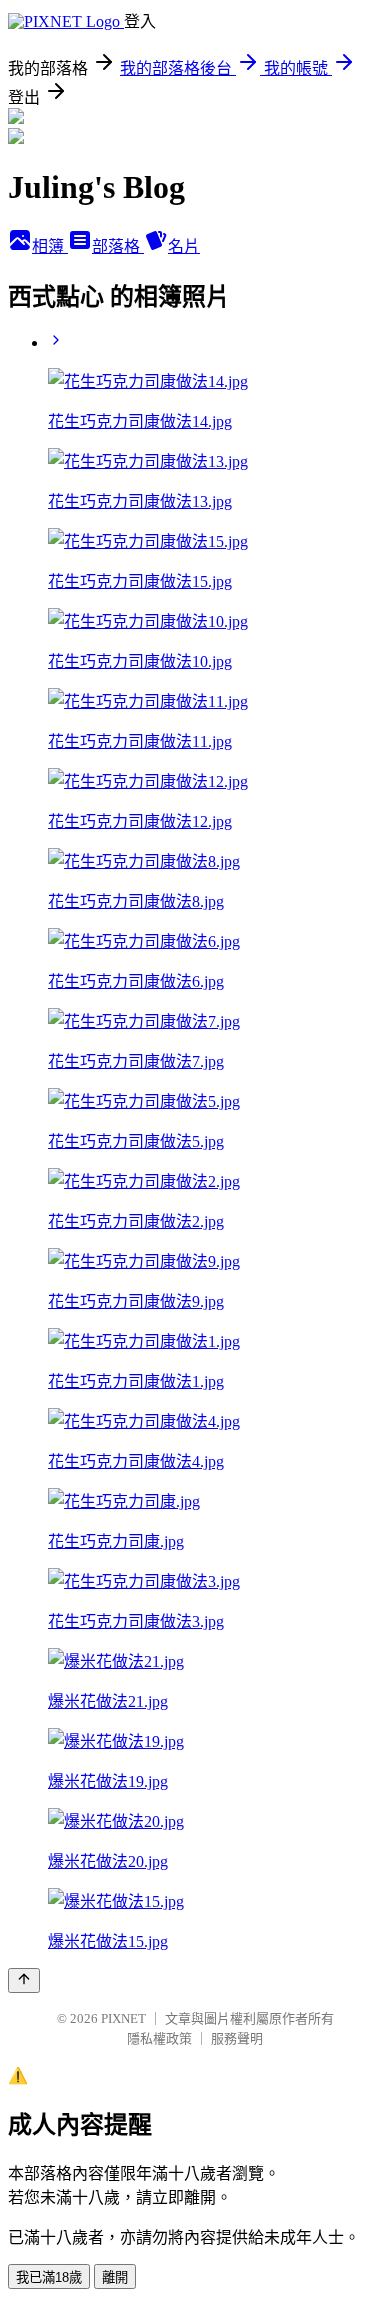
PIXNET (123, 2018)
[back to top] (24, 1980)
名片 (184, 246)
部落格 (118, 246)
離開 (115, 2277)
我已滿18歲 (49, 2277)
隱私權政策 (159, 2038)
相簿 (50, 246)
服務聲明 (237, 2038)
